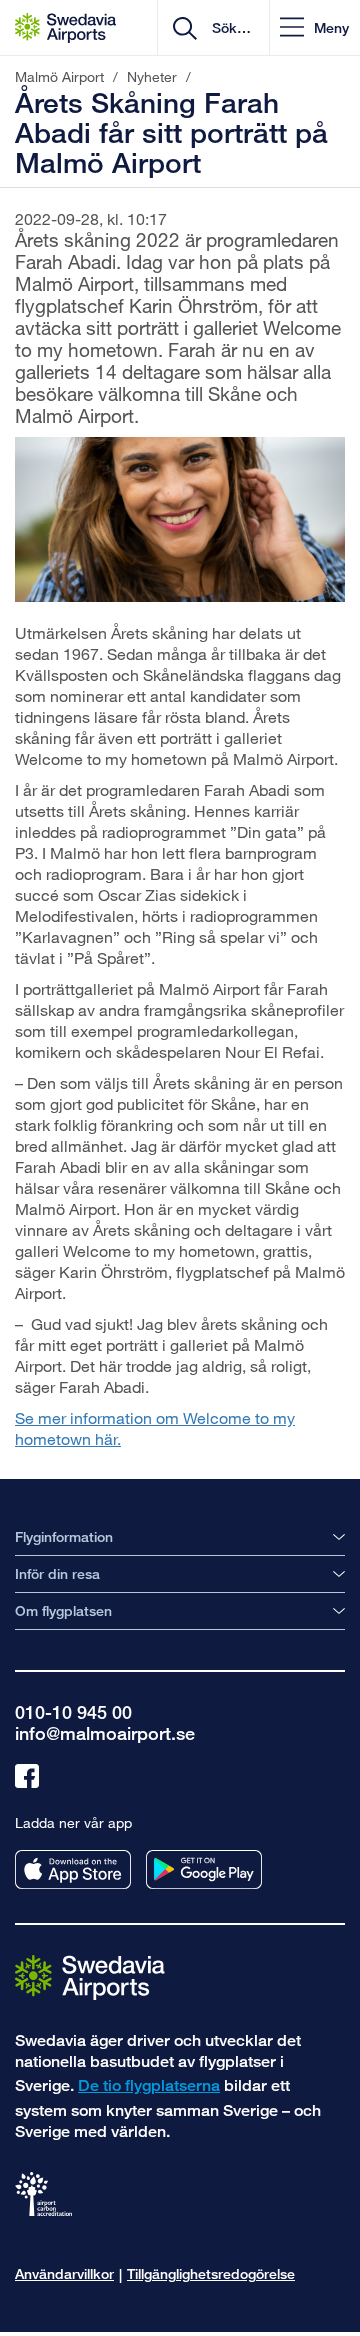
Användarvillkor (64, 2273)
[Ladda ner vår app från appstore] (73, 1869)
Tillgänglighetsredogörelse (211, 2273)
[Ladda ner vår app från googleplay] (204, 1869)
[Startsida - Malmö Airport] (65, 28)
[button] (314, 27)
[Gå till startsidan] (90, 1976)
